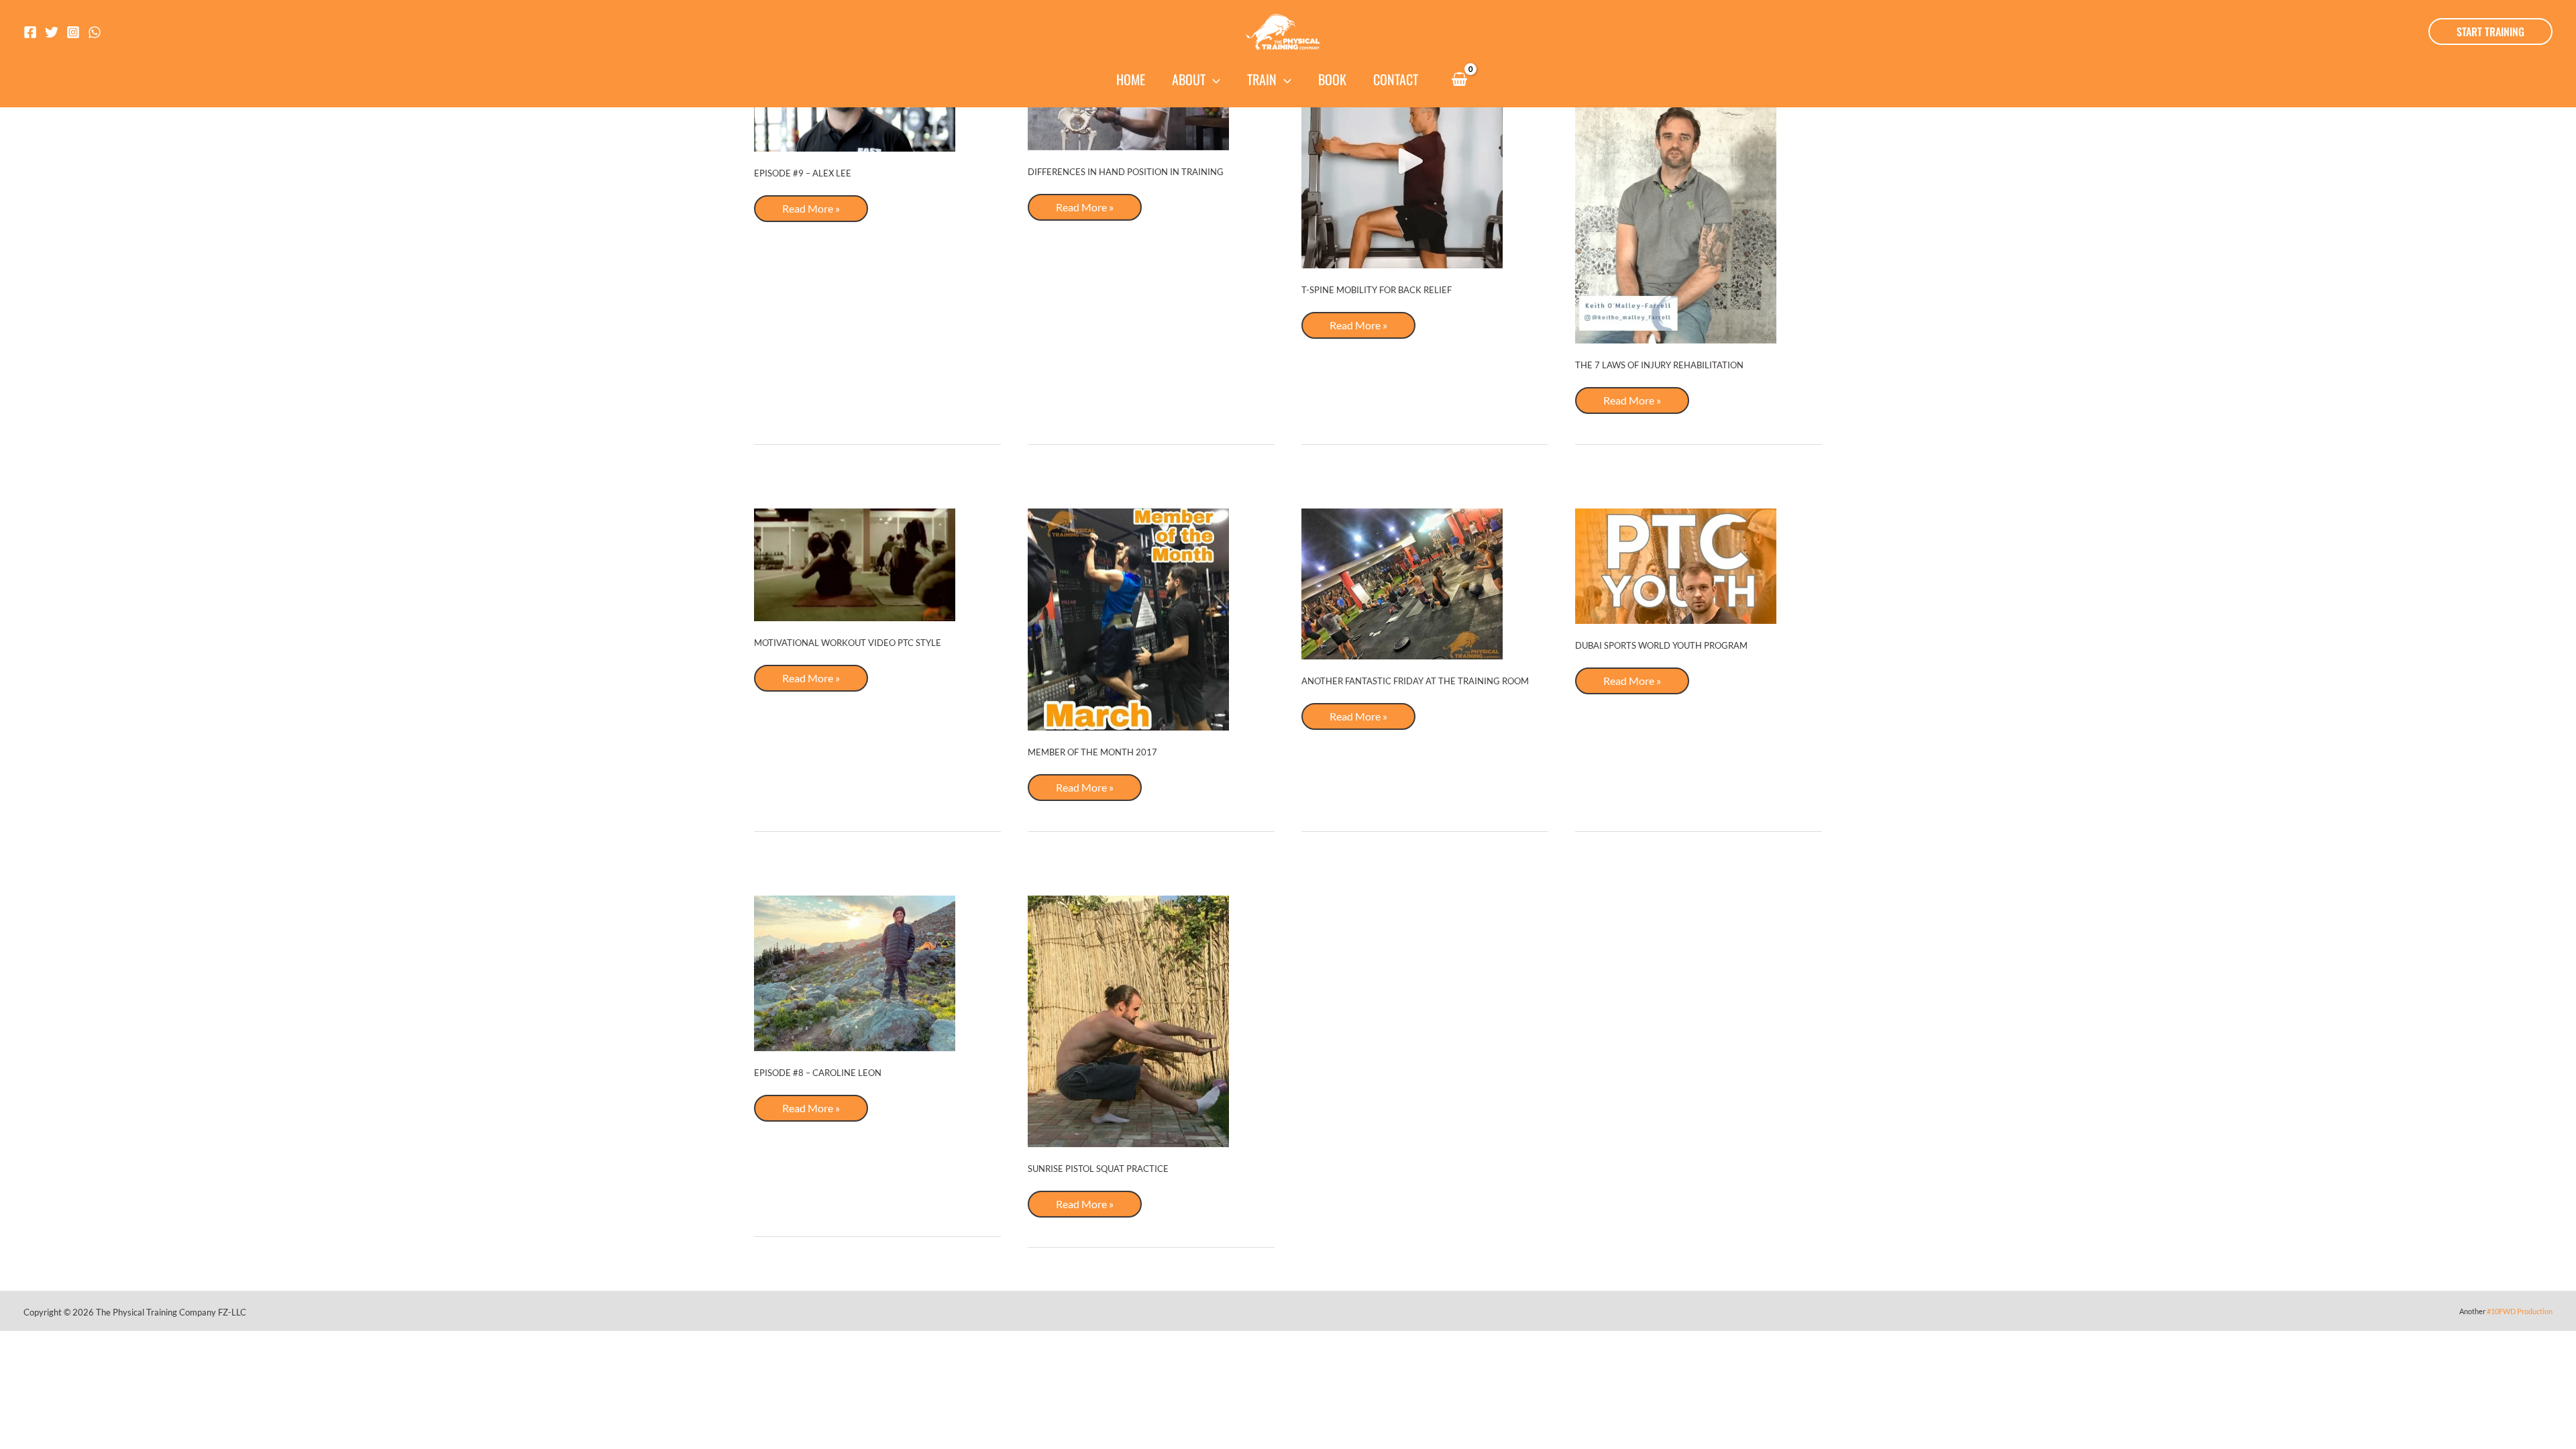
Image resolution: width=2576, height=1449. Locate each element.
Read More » (811, 212)
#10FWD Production (2520, 1311)
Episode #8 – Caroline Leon (818, 1073)
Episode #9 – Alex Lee (803, 173)
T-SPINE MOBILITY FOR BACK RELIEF (1377, 290)
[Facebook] (30, 32)
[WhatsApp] (95, 32)
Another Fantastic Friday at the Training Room (1415, 681)
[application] (1213, 79)
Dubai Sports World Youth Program (1661, 645)
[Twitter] (52, 32)
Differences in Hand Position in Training (1126, 172)
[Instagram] (73, 32)
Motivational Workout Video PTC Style (848, 643)
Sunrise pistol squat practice (1098, 1169)
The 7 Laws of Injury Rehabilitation (1659, 365)
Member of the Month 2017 (1092, 752)
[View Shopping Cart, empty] (1459, 80)
